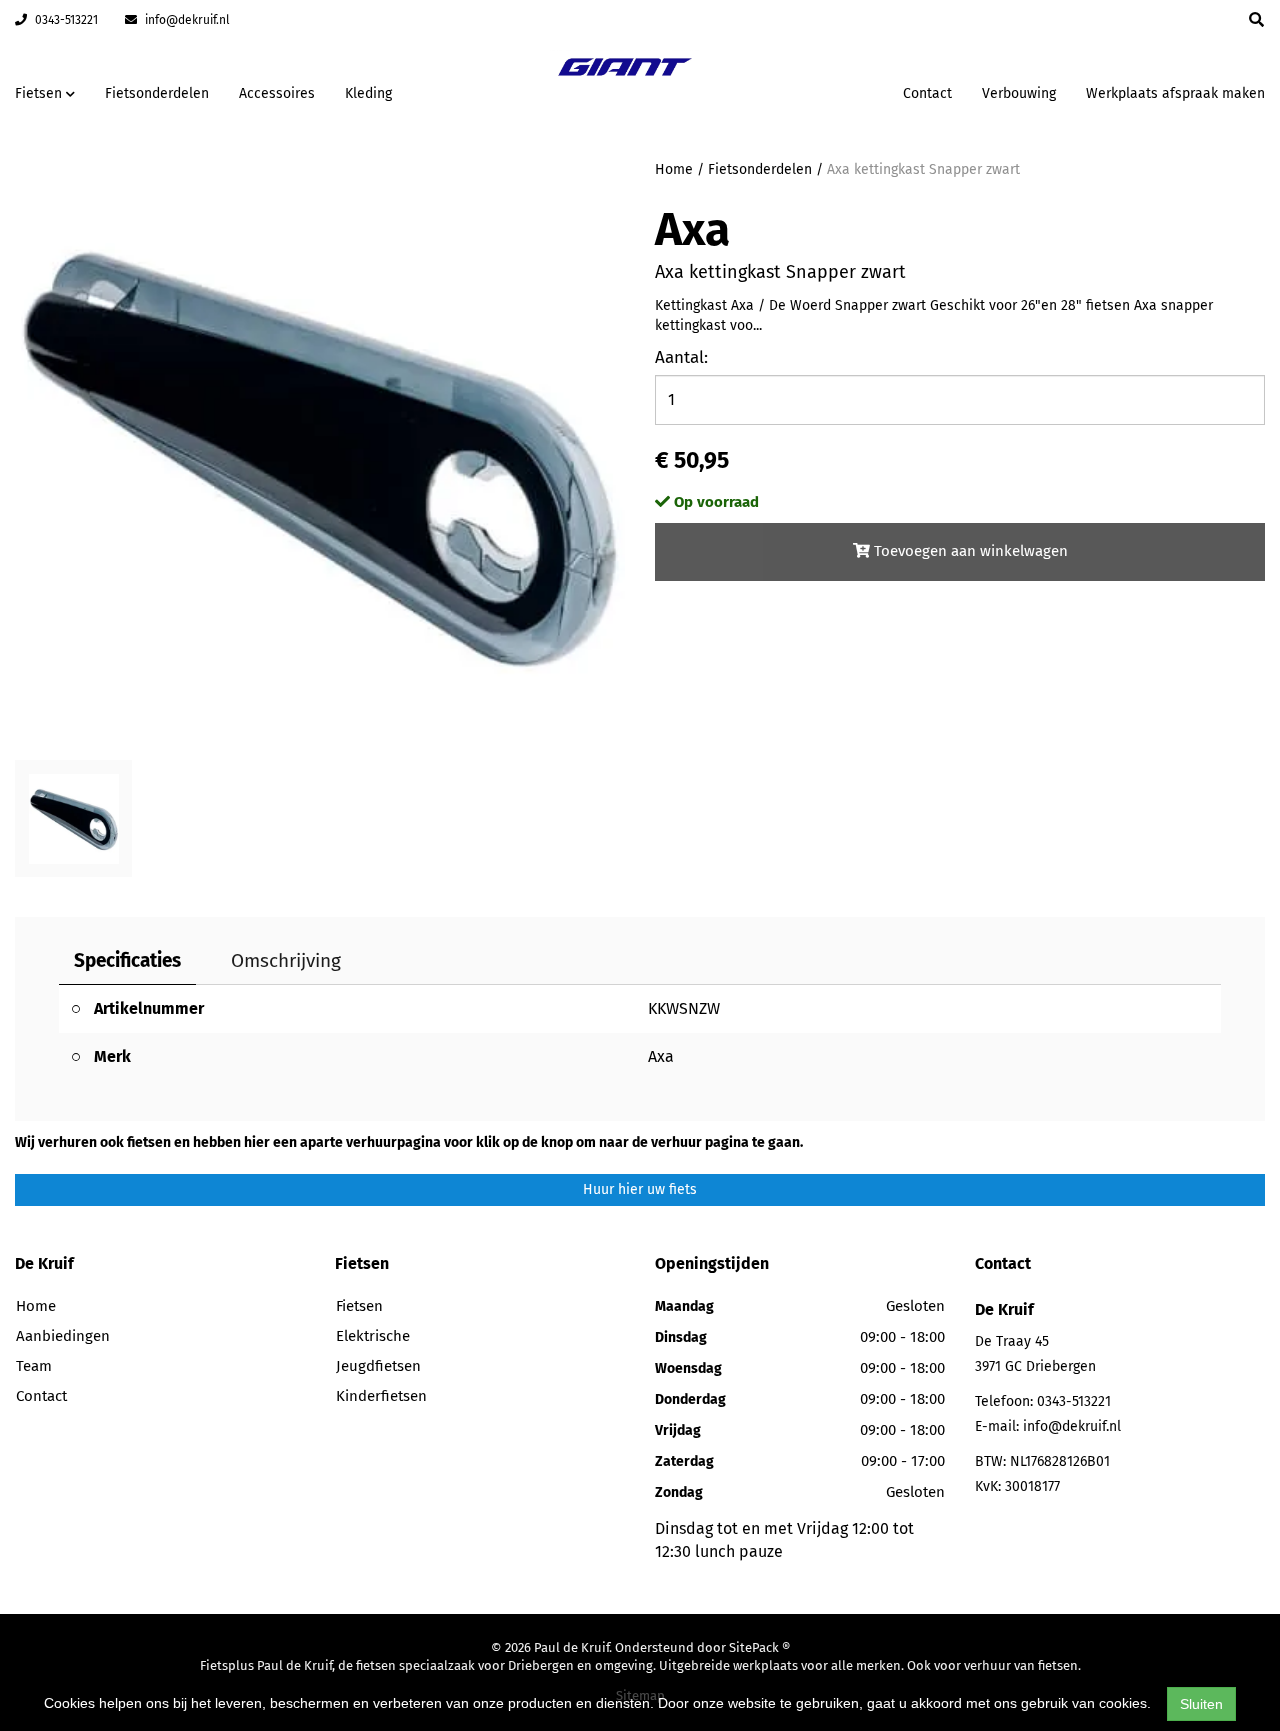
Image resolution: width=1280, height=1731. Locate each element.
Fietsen (359, 1306)
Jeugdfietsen (378, 1366)
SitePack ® (759, 1647)
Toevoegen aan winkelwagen (969, 551)
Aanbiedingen (824, 90)
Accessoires (277, 93)
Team (34, 1366)
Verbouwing (1019, 93)
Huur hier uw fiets (640, 1189)
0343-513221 (65, 20)
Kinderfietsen (381, 1396)
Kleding (368, 93)
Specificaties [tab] (127, 960)
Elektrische (373, 1336)
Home (674, 169)
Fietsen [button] (40, 93)
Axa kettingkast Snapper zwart (923, 169)
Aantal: (681, 357)
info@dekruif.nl (186, 20)
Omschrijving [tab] (286, 960)
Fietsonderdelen (157, 93)
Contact (927, 93)
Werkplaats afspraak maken (1175, 93)
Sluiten (1201, 1704)
